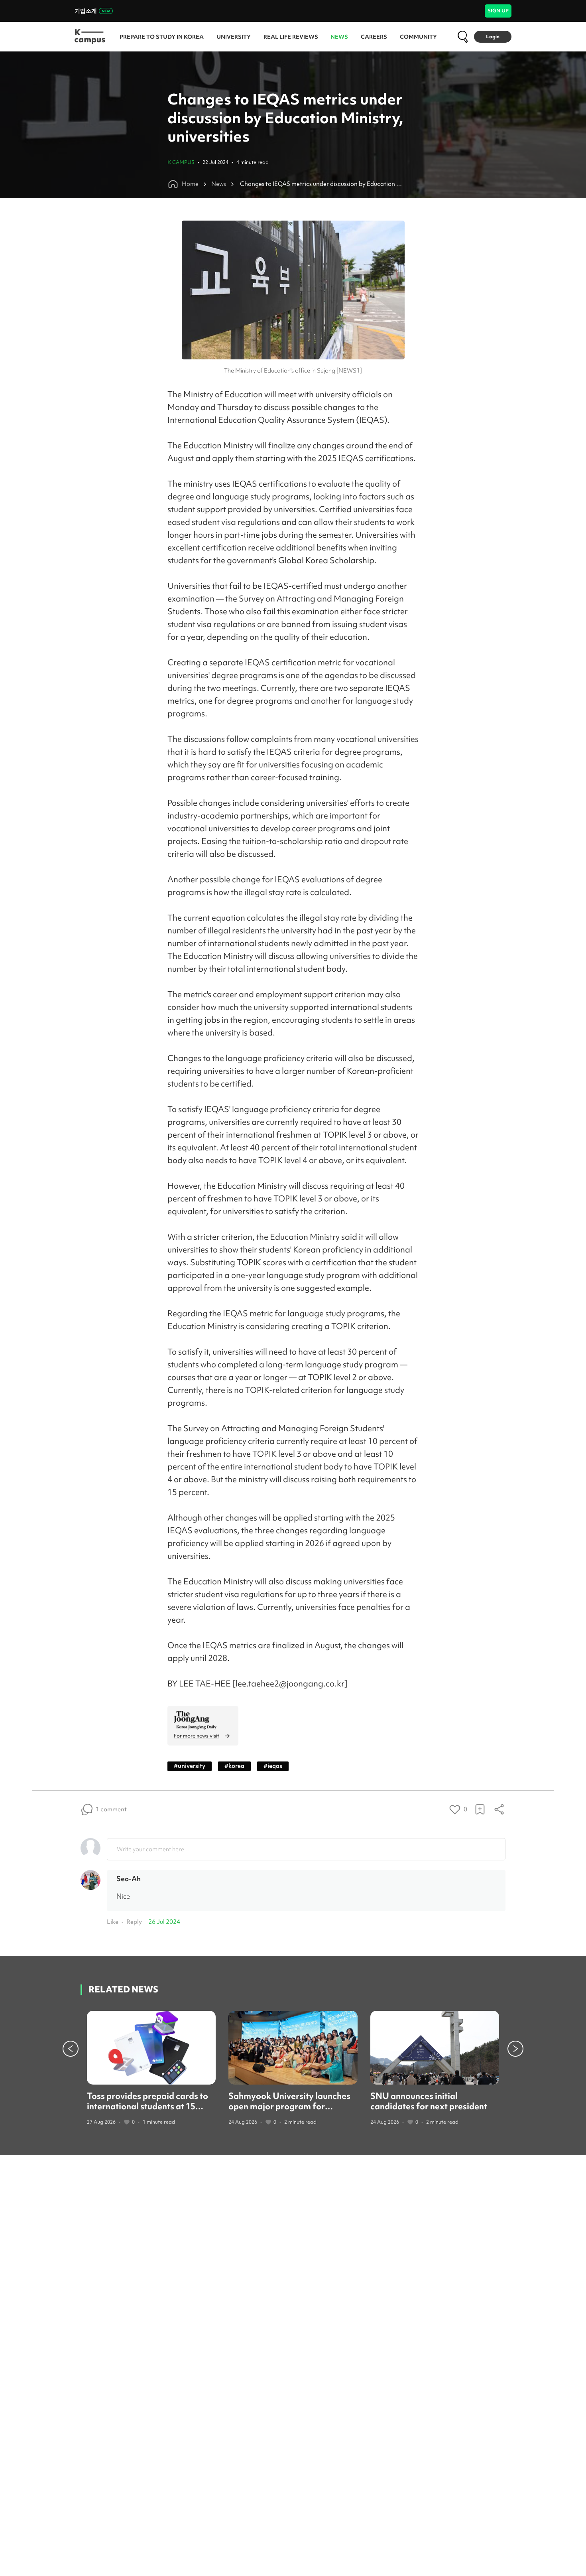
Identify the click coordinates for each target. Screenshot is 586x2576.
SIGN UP (498, 11)
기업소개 (86, 11)
